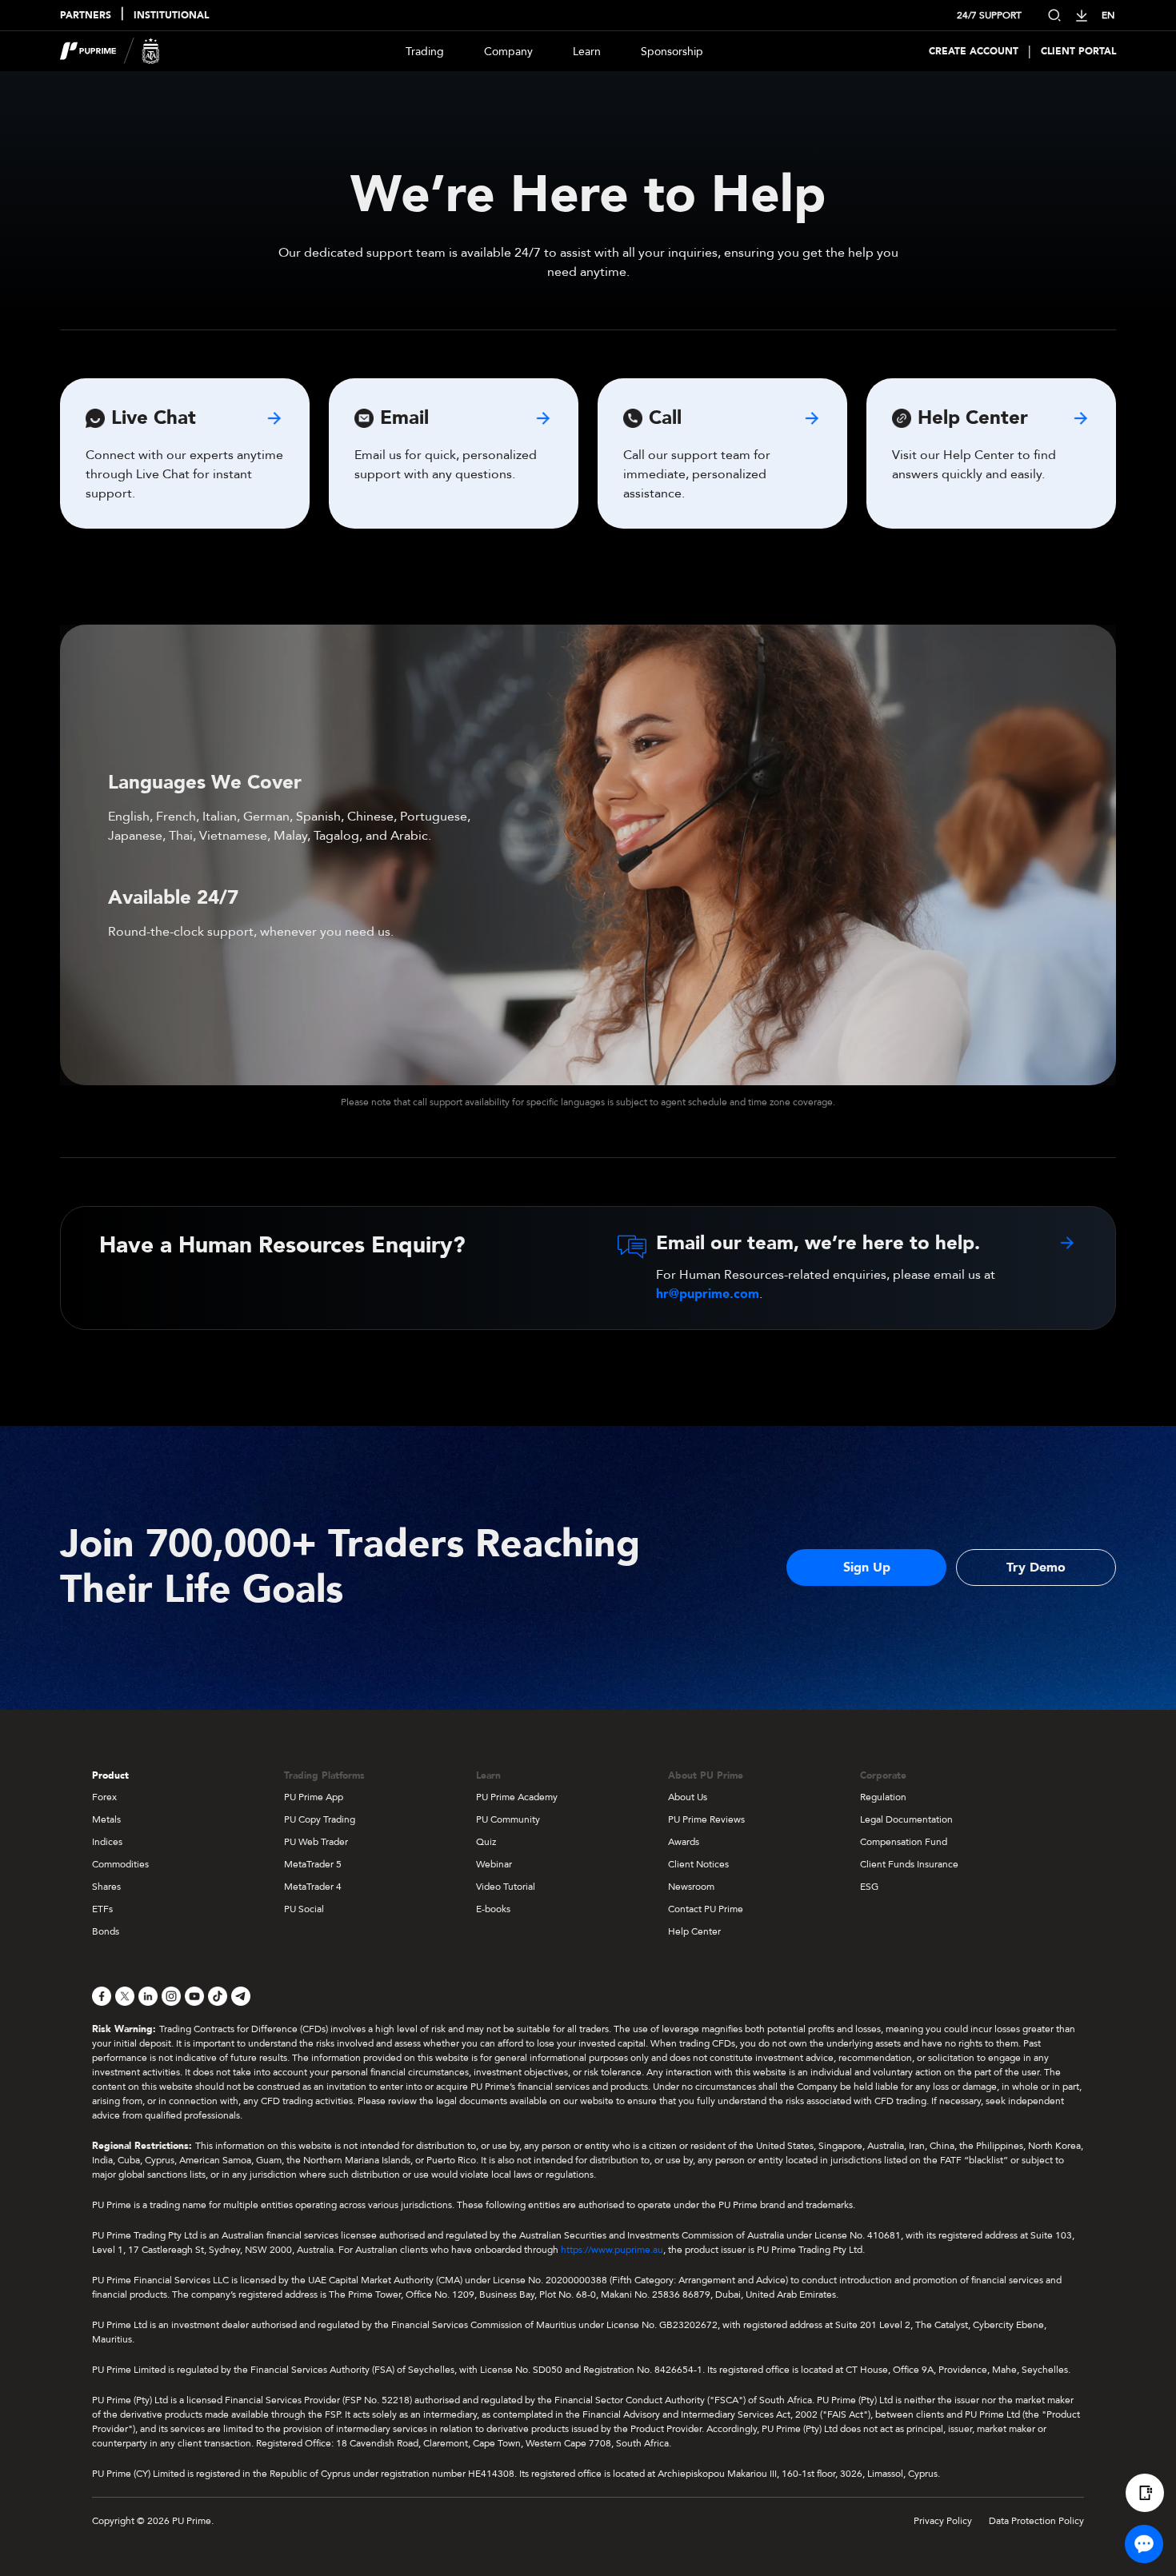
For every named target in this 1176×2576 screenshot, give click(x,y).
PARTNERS (86, 15)
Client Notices (698, 1864)
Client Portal (1078, 51)
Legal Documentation (906, 1819)
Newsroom (691, 1887)
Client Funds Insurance (909, 1864)
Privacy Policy (943, 2521)
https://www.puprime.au (612, 2250)
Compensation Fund (904, 1842)
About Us (688, 1797)
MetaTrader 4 (313, 1887)
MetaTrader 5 (313, 1864)
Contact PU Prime (706, 1909)
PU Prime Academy (517, 1797)
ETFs (102, 1909)
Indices (107, 1842)
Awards (684, 1842)
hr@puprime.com (708, 1294)
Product (110, 1775)
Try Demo (1036, 1568)
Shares (106, 1887)
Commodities (120, 1864)
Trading (425, 52)
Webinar (494, 1864)
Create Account (974, 51)
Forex (104, 1797)
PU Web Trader (316, 1842)
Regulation (883, 1797)
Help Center (694, 1931)
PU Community (508, 1819)
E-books (493, 1909)
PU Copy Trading (320, 1819)
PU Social (304, 1909)
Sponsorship (672, 52)
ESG (869, 1887)
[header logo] (110, 51)
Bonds (106, 1931)
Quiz (486, 1842)
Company (508, 52)
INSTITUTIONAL (171, 15)
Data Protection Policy (1036, 2521)
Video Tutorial (506, 1887)
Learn (587, 52)
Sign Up (867, 1568)
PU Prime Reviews (706, 1819)
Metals (106, 1819)
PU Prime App (314, 1797)
